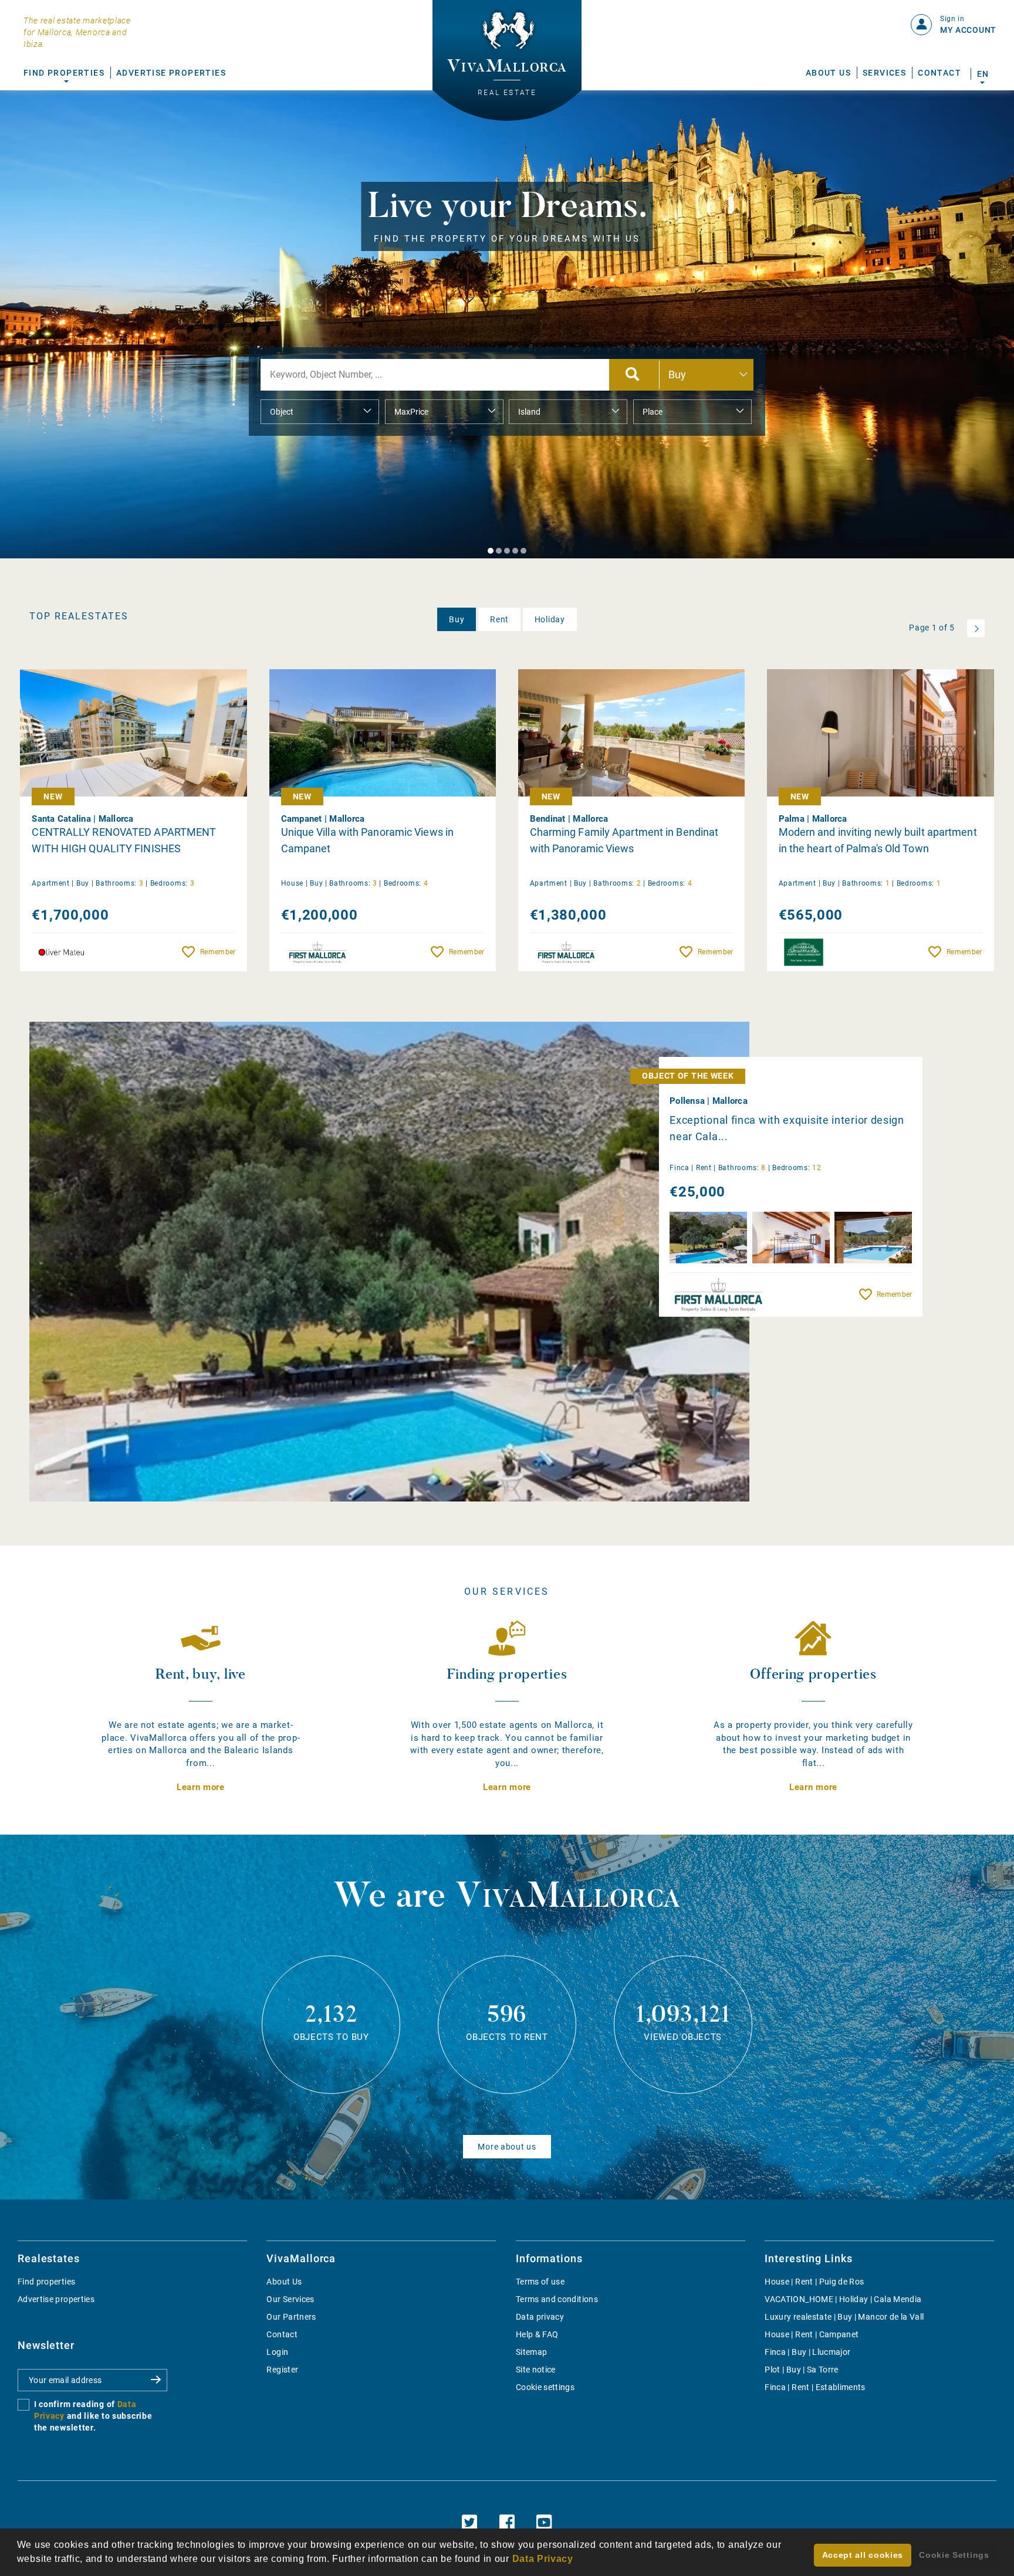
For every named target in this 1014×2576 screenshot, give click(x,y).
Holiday (550, 619)
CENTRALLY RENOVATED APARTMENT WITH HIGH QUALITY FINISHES (124, 840)
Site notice (536, 2370)
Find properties (46, 2282)
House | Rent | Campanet (812, 2334)
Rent (499, 619)
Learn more (201, 1787)
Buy (457, 619)
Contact (939, 73)
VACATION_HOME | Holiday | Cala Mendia (843, 2299)
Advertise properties (56, 2299)
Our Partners (291, 2317)
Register (282, 2370)
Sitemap (531, 2352)
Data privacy (540, 2317)
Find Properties (64, 73)
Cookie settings (545, 2387)
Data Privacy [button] (543, 2559)
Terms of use (540, 2282)
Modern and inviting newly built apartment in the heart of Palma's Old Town (878, 840)
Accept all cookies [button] (863, 2555)
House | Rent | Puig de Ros (814, 2282)
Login (277, 2352)
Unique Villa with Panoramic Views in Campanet (368, 840)
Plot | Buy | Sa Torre (801, 2370)
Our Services (290, 2299)
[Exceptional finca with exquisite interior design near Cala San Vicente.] (389, 1262)
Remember (218, 952)
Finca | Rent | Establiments (815, 2387)
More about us (507, 2147)
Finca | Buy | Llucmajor (807, 2352)
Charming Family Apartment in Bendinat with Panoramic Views (624, 840)
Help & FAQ (537, 2334)
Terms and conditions (557, 2299)
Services (884, 73)
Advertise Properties (171, 73)
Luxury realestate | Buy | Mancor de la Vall (844, 2317)
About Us (828, 73)
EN (983, 74)
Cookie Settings (954, 2555)
